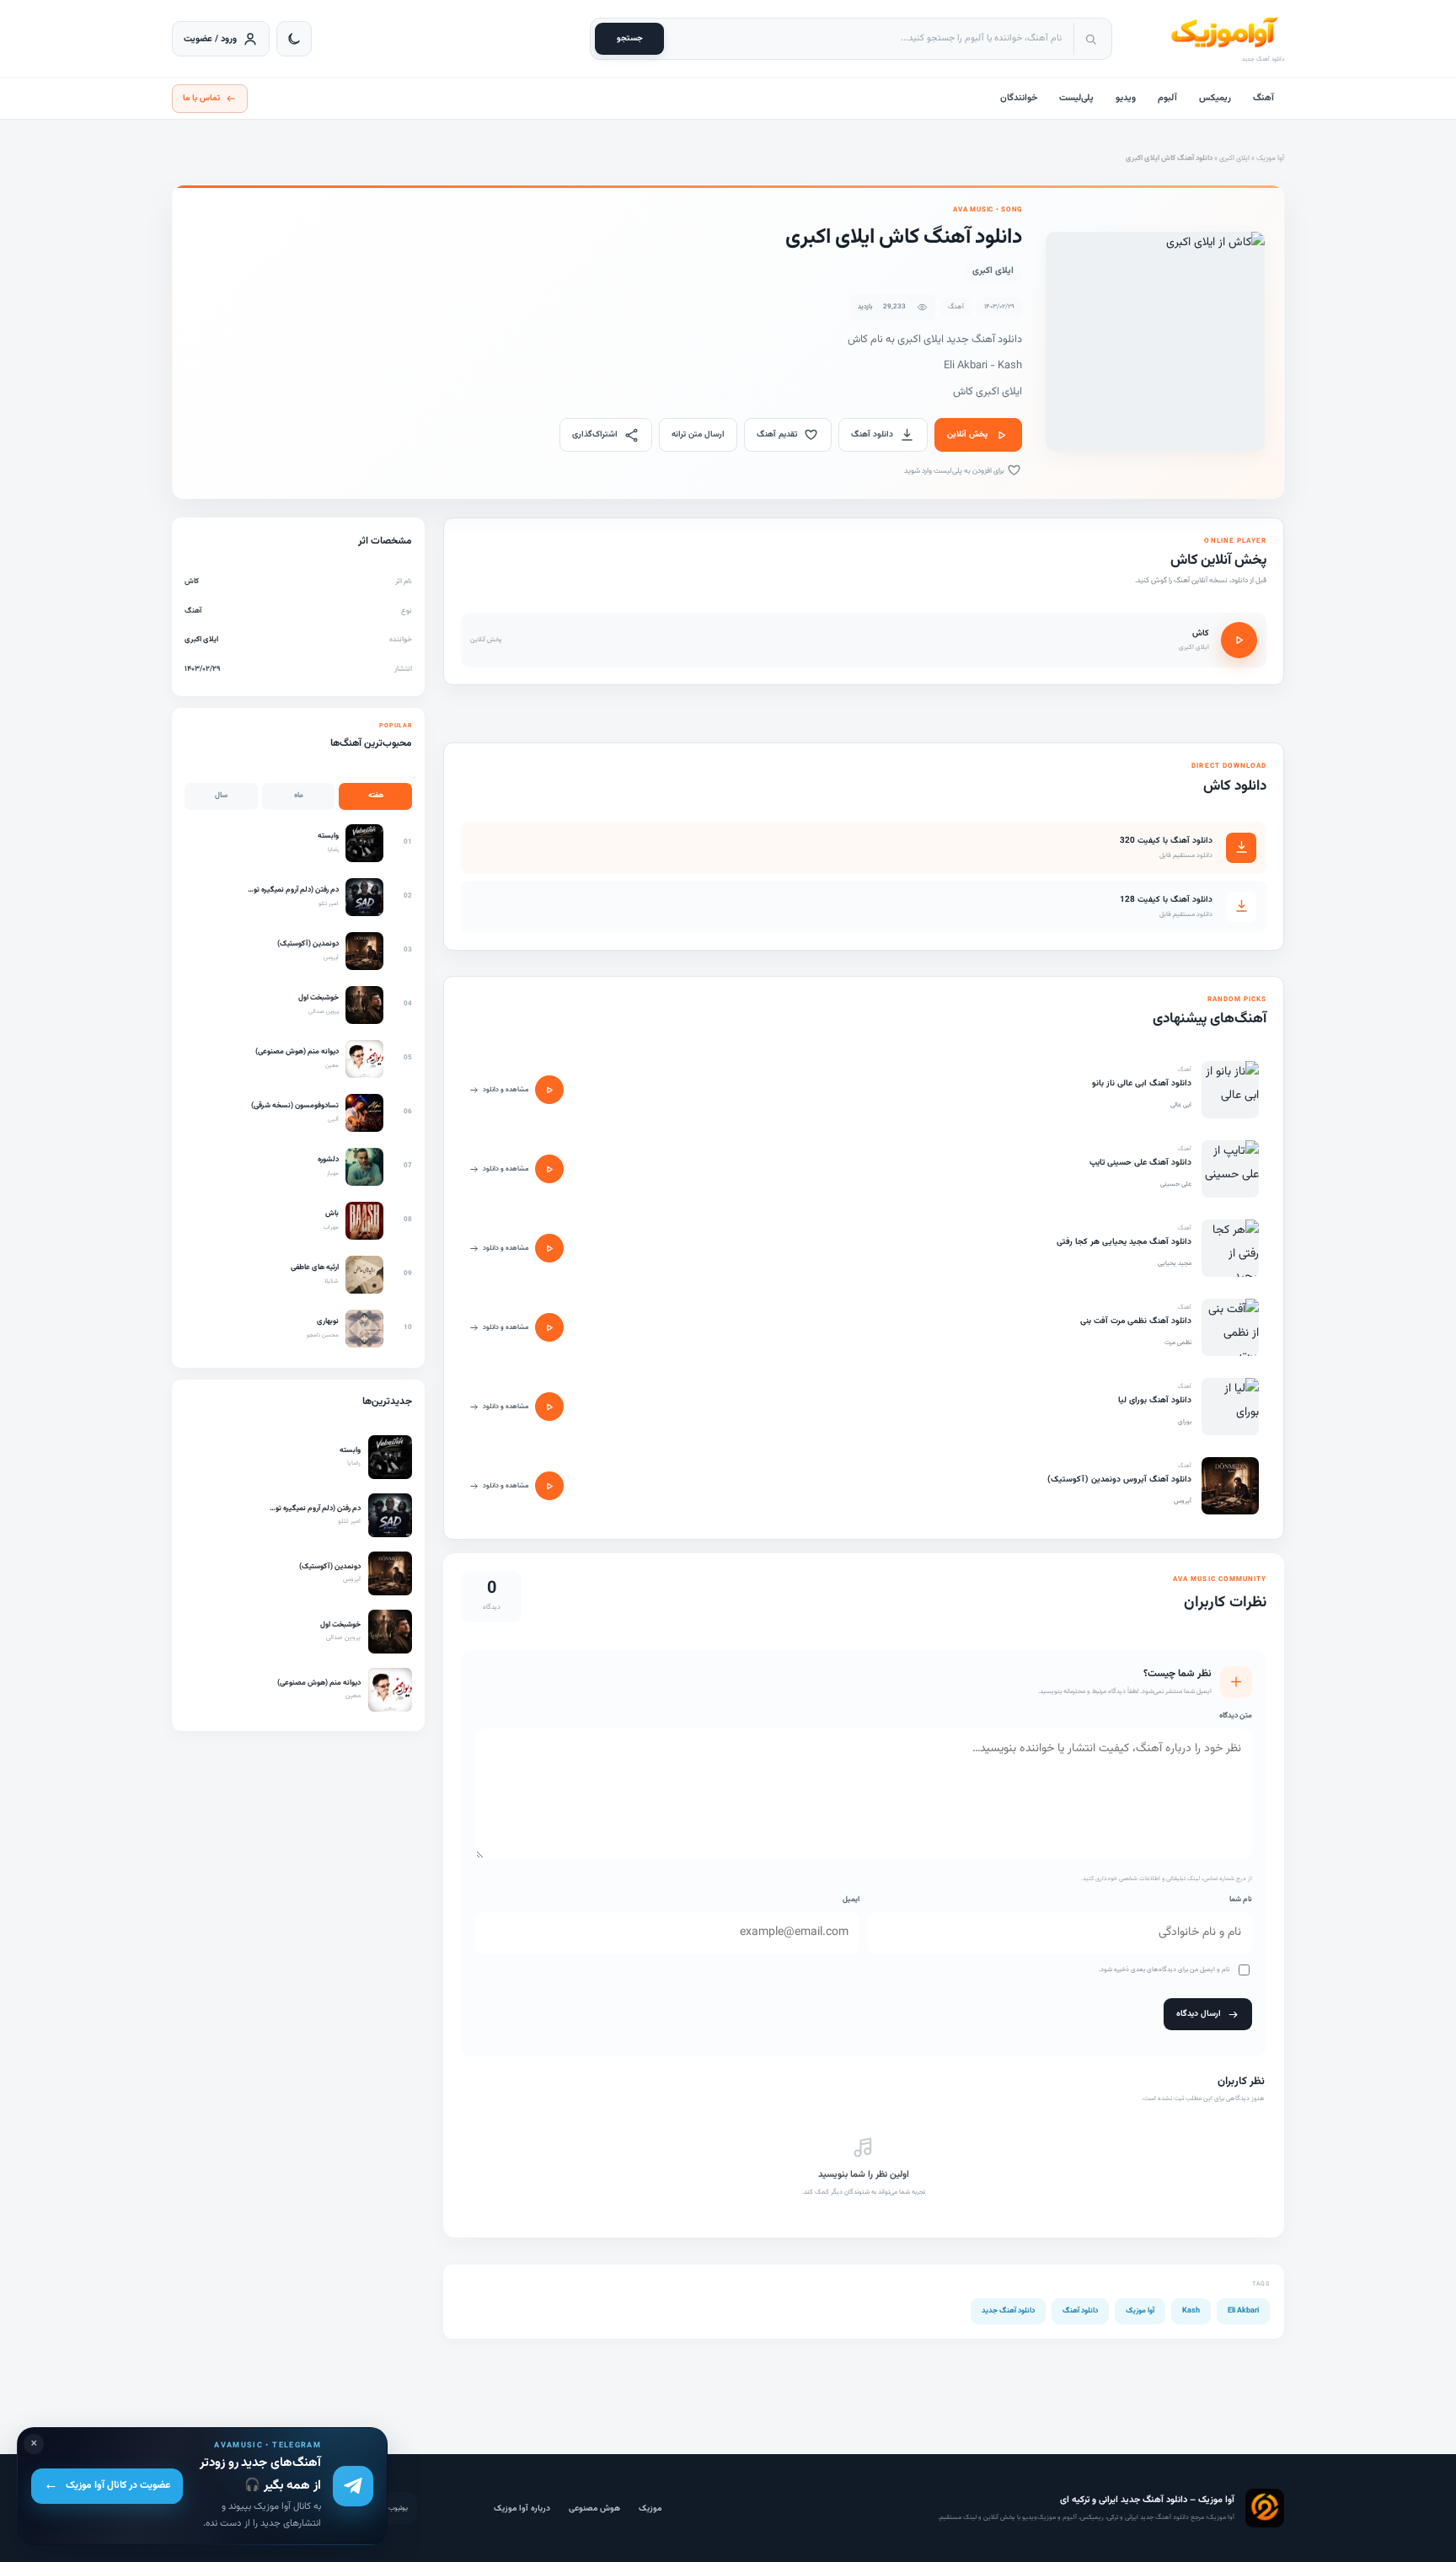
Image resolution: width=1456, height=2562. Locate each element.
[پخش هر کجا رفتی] (549, 1248)
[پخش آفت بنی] (549, 1327)
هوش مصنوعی (594, 2508)
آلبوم (1167, 98)
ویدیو (1126, 98)
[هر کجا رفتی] (1230, 1248)
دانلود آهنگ (872, 434)
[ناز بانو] (1230, 1090)
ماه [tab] (299, 796)
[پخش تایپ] (549, 1169)
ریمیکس (1215, 98)
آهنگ (1263, 98)
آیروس (1183, 1501)
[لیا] (1230, 1407)
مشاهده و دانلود (506, 1090)
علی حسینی (1176, 1184)
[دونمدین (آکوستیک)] (1230, 1486)
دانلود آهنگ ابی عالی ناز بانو (1142, 1083)
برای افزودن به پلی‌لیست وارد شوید (955, 471)
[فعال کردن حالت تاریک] (294, 39)
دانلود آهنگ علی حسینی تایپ (1140, 1163)
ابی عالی (1181, 1105)
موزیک (650, 2508)
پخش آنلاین (967, 434)
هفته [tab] (376, 796)
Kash (1191, 2311)
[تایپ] (1230, 1169)
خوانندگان (1019, 98)
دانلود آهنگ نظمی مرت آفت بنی (1136, 1321)
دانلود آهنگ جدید (1008, 2311)
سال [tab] (221, 796)
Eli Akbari (1243, 2311)
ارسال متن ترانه (698, 434)
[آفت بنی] (1230, 1327)
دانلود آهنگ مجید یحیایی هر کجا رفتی (1124, 1242)
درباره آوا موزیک (522, 2508)
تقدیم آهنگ (777, 434)
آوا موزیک (1270, 158)
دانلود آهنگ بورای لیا (1155, 1400)
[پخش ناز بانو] (549, 1090)
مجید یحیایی (1175, 1263)
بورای (1185, 1422)
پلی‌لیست (1076, 98)
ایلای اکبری (1234, 158)
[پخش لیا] (549, 1407)
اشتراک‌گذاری (595, 434)
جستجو (630, 38)
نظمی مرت (1178, 1343)
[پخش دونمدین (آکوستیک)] (549, 1486)
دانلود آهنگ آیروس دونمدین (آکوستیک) (1119, 1479)
